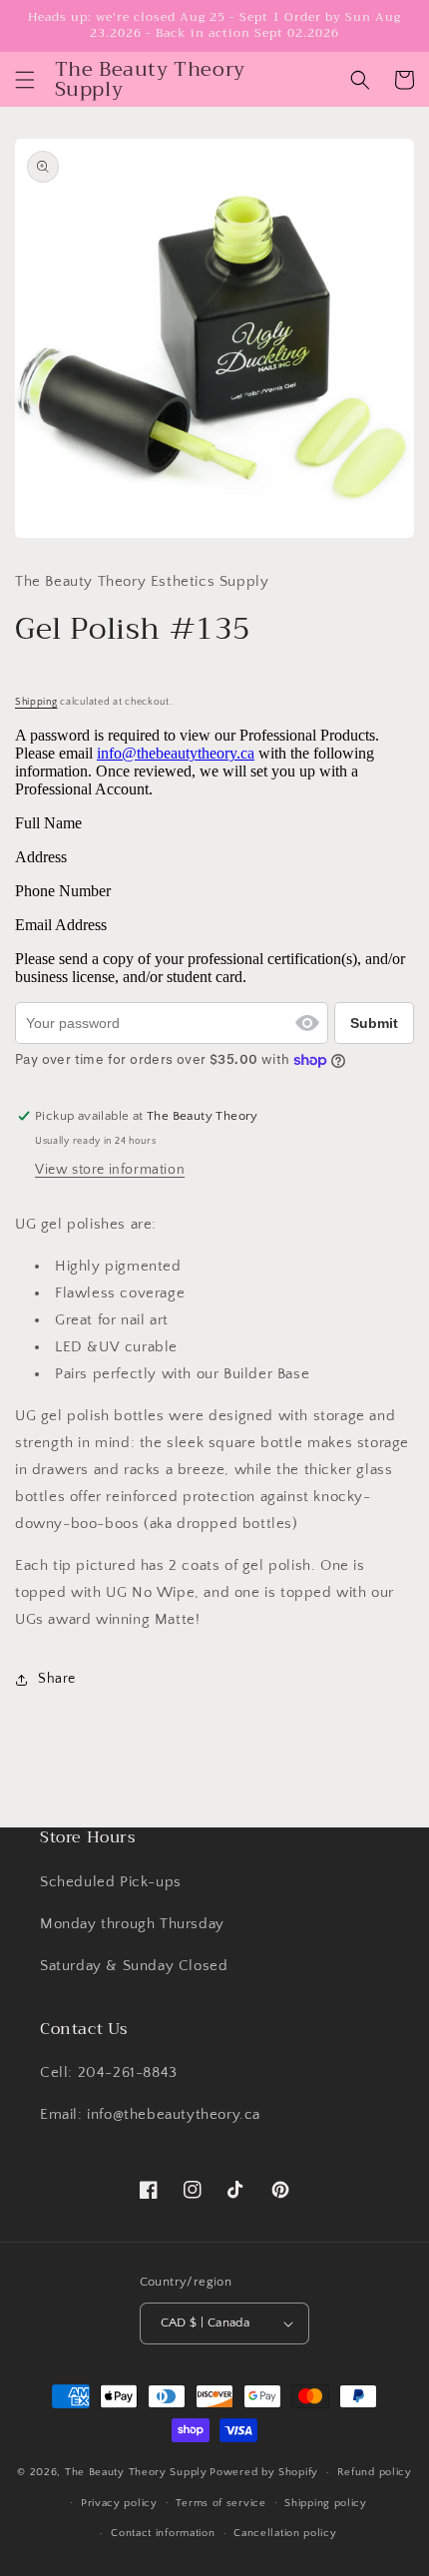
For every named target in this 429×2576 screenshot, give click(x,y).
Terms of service (220, 2503)
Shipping (36, 702)
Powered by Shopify (264, 2472)
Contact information (163, 2533)
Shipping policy (326, 2503)
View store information (110, 1170)
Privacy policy (119, 2503)
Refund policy (375, 2472)
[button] (25, 80)
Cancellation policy (285, 2533)
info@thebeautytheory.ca (176, 753)
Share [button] (57, 1679)
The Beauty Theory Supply (136, 2472)
